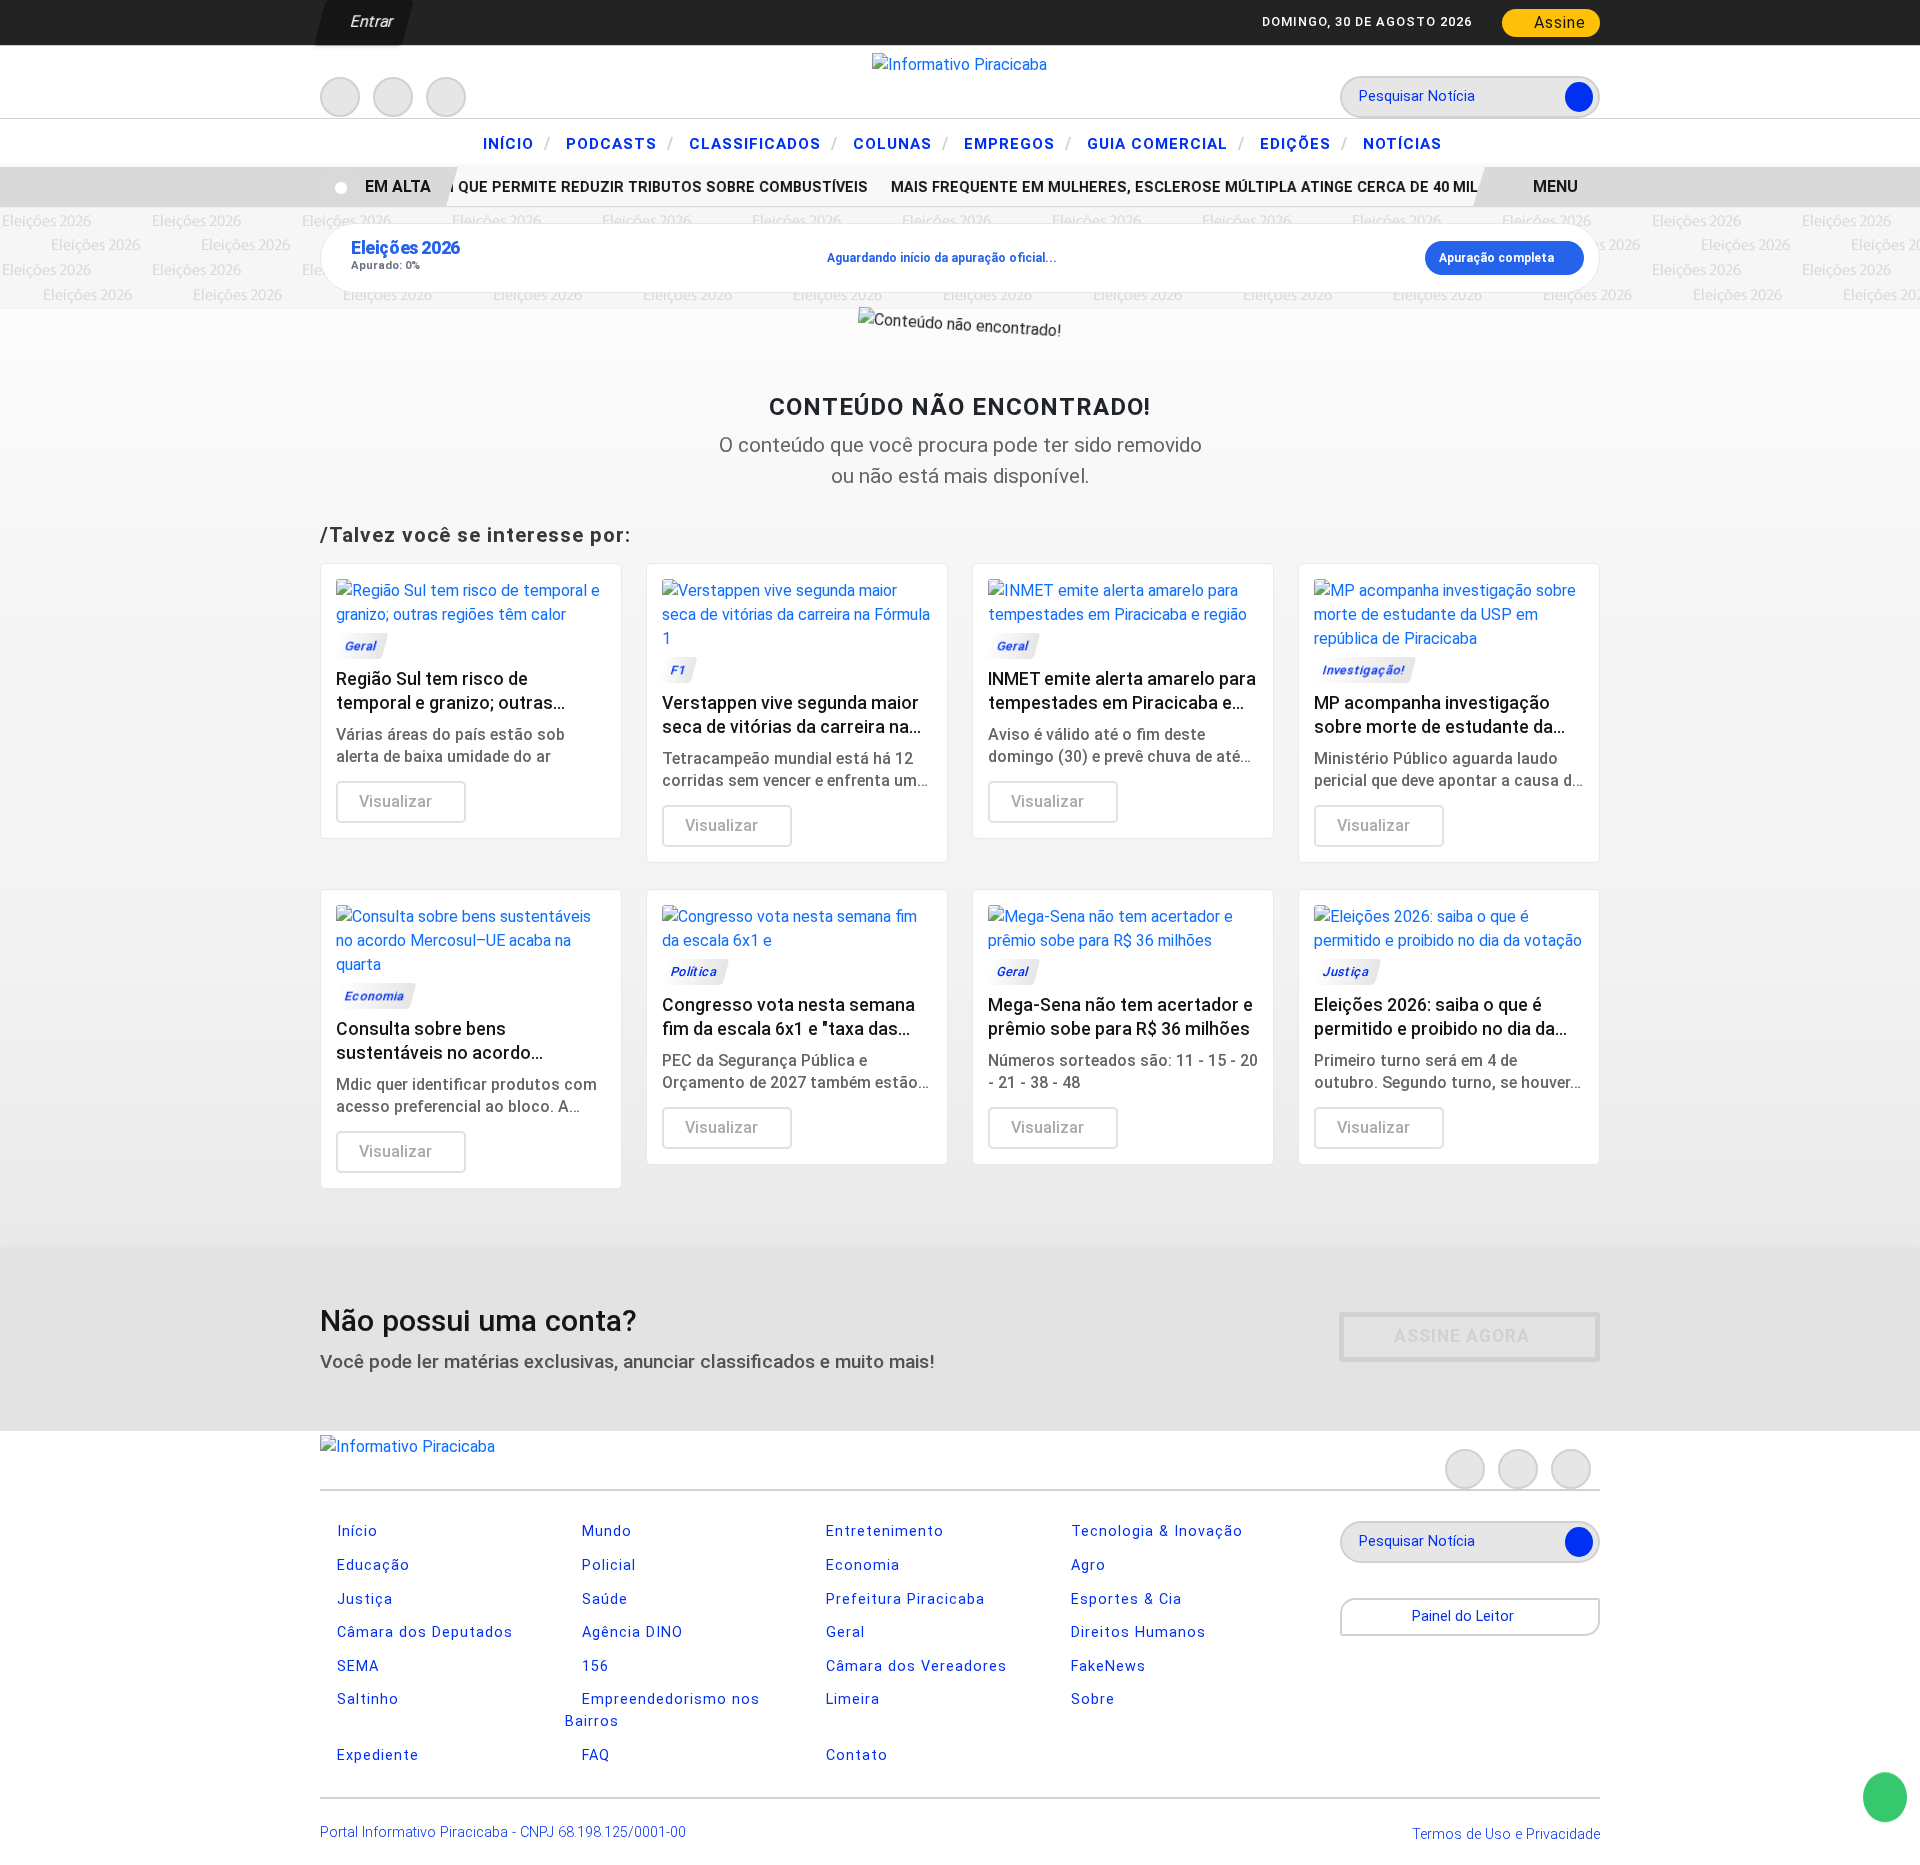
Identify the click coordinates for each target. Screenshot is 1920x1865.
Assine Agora (1462, 1336)
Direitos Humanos (1136, 1632)
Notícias (1402, 144)
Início (517, 143)
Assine (1557, 22)
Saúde (602, 1599)
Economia (860, 1565)
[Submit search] (1579, 97)
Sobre (1090, 1699)
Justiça (362, 1599)
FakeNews (1106, 1666)
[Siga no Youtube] (446, 97)
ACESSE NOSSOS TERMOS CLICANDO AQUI (415, 1826)
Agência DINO (630, 1632)
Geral (843, 1632)
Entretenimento (882, 1531)
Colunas (901, 143)
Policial (606, 1565)
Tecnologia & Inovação (1154, 1531)
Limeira (850, 1699)
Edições (1304, 143)
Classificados (763, 143)
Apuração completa (1496, 258)
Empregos (1018, 143)
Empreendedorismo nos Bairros (662, 1710)
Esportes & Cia (1124, 1599)
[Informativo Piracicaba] (959, 63)
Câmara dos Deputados (422, 1632)
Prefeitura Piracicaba (903, 1599)
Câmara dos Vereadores (914, 1666)
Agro (1086, 1565)
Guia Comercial (1166, 143)
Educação (371, 1565)
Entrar (370, 21)
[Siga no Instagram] (393, 97)
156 (593, 1666)
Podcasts (620, 143)
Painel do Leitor (1465, 1616)
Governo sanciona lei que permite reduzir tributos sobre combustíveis (560, 187)
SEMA (355, 1666)
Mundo (604, 1531)
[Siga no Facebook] (340, 97)
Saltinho (365, 1699)
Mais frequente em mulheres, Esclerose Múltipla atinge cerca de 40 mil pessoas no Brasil (1247, 187)
